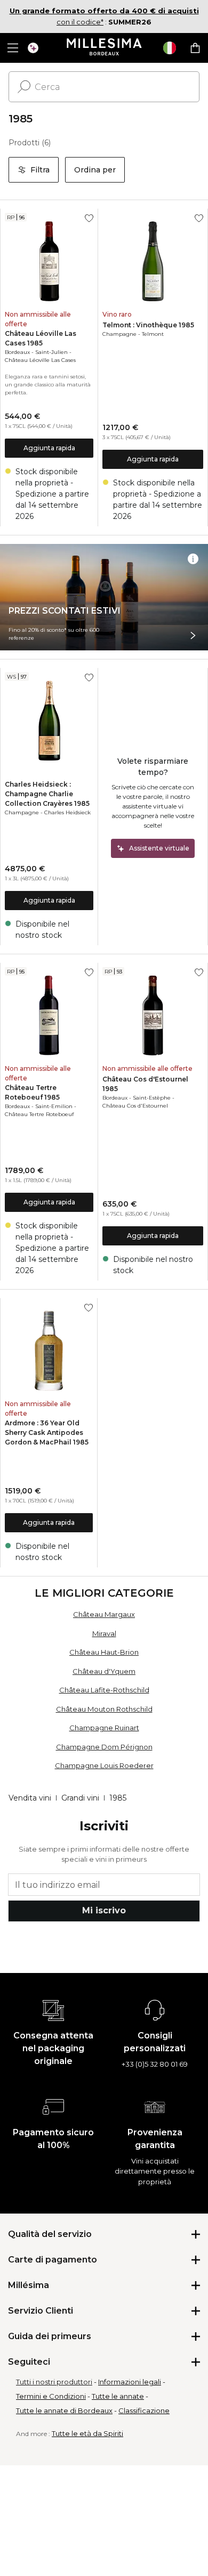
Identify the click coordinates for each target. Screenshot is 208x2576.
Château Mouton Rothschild (104, 1709)
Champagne (119, 334)
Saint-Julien (51, 352)
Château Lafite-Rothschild (104, 1690)
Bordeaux (17, 352)
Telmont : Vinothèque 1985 (148, 325)
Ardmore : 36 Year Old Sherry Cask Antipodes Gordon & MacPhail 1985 (47, 1433)
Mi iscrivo (104, 1910)
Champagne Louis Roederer (104, 1765)
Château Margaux (104, 1614)
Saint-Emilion (54, 1106)
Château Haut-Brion (104, 1652)
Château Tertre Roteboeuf (39, 1114)
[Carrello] (195, 48)
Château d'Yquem (104, 1671)
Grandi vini (80, 1798)
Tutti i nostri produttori (54, 2382)
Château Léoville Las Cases (40, 360)
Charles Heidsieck (67, 812)
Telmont (153, 334)
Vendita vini (30, 1798)
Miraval (104, 1633)
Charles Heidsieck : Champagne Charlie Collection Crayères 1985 (47, 794)
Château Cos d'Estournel (135, 1106)
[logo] (104, 48)
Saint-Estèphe (152, 1098)
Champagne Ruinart (104, 1728)
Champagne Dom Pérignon (104, 1747)
